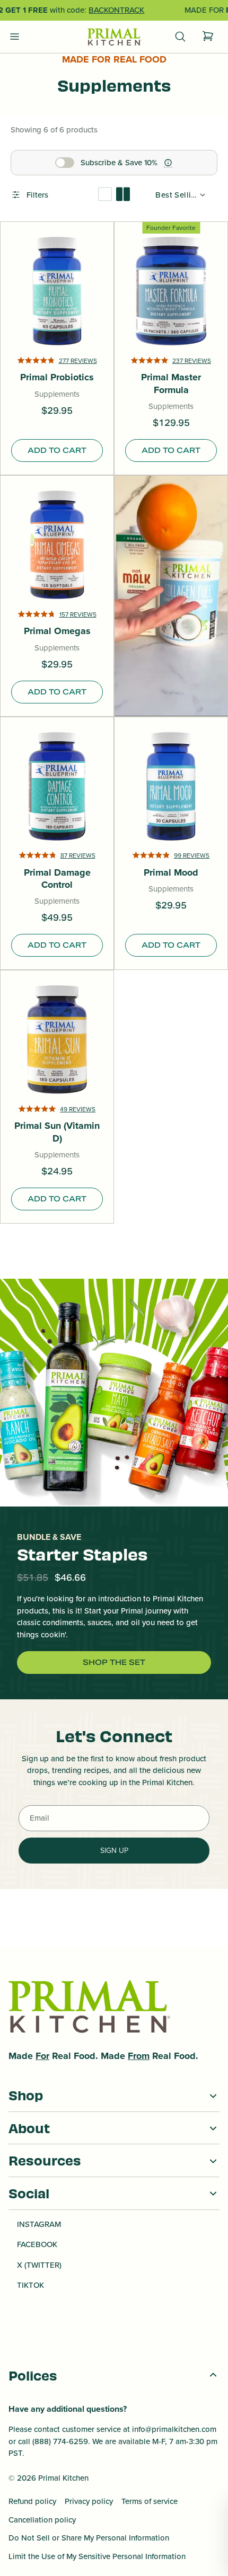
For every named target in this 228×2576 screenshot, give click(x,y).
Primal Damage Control (57, 879)
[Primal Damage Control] (57, 786)
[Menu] (15, 37)
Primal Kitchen (63, 2478)
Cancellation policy (42, 2520)
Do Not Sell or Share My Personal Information (89, 2538)
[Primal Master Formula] (171, 291)
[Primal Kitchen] (114, 37)
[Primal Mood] (171, 786)
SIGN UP (114, 1851)
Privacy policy (89, 2501)
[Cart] (208, 37)
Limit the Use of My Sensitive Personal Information (97, 2556)
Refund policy (32, 2501)
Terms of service (150, 2501)
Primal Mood (171, 873)
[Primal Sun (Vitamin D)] (57, 1040)
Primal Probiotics (57, 377)
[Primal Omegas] (57, 545)
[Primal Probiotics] (57, 291)
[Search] (180, 37)
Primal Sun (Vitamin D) (57, 1132)
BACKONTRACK (116, 10)
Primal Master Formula (171, 384)
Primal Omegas (57, 631)
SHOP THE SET (114, 1662)
